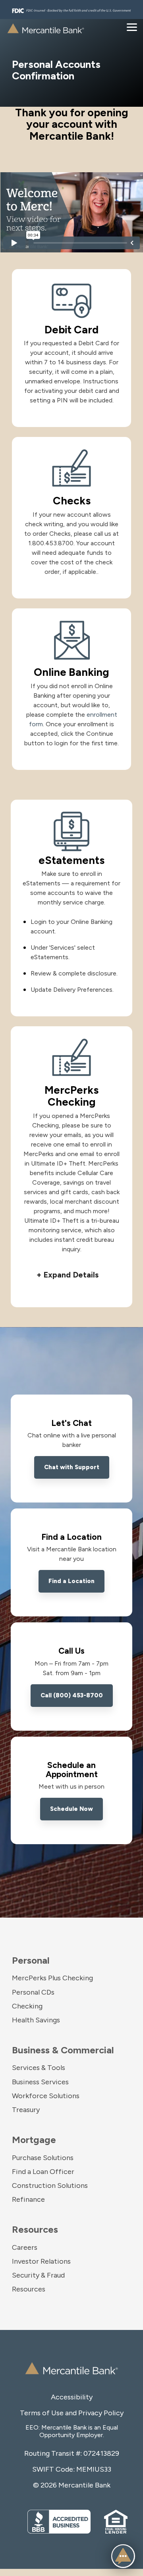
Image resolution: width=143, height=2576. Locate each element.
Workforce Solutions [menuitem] (46, 2096)
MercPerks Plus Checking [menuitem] (52, 1978)
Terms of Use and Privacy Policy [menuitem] (72, 2413)
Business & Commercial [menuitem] (63, 2050)
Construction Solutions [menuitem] (50, 2185)
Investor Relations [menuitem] (41, 2261)
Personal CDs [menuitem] (33, 1992)
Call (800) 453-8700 (72, 1695)
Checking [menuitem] (27, 2006)
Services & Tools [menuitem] (39, 2068)
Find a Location (71, 1581)
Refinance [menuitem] (28, 2199)
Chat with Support (72, 1467)
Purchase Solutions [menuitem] (43, 2158)
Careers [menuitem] (25, 2247)
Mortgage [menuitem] (34, 2140)
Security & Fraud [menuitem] (38, 2275)
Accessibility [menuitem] (72, 2397)
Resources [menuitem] (35, 2229)
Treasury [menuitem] (26, 2110)
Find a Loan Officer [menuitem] (43, 2172)
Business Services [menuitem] (40, 2082)
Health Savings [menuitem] (36, 2020)
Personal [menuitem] (31, 1960)
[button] (71, 1275)
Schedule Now (71, 1809)
